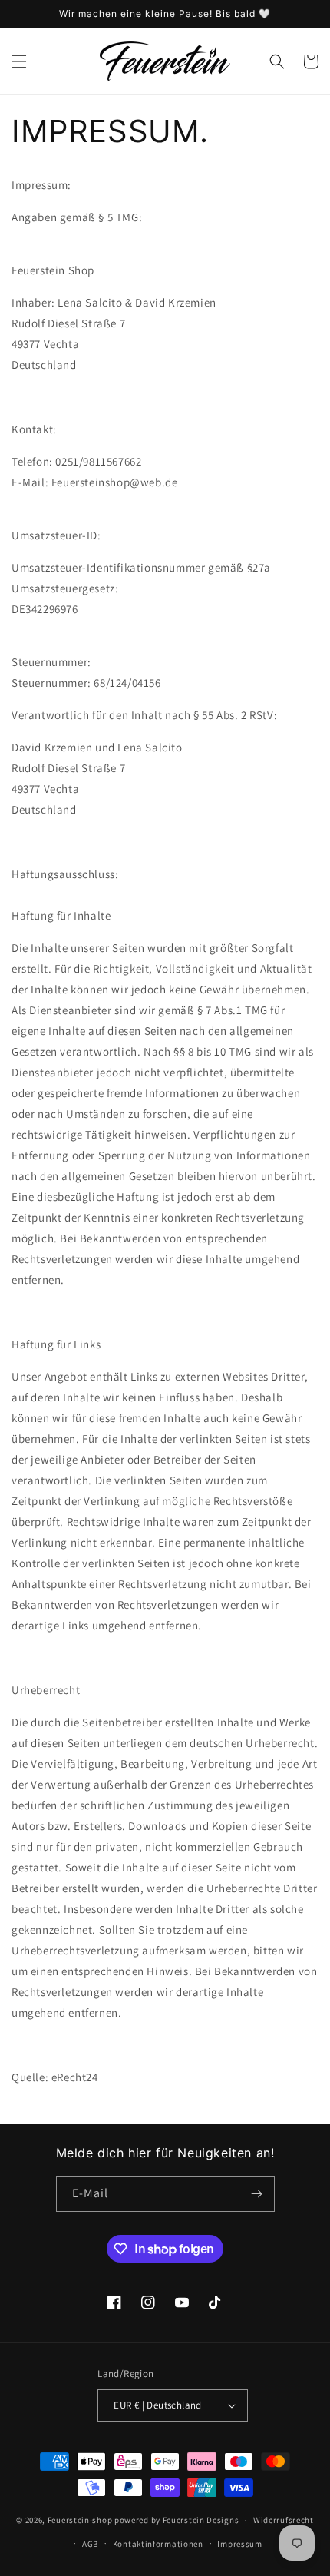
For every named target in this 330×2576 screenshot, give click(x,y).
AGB (90, 2544)
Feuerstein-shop (80, 2520)
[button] (19, 61)
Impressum (239, 2544)
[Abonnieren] (257, 2194)
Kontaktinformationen (158, 2544)
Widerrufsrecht (284, 2520)
